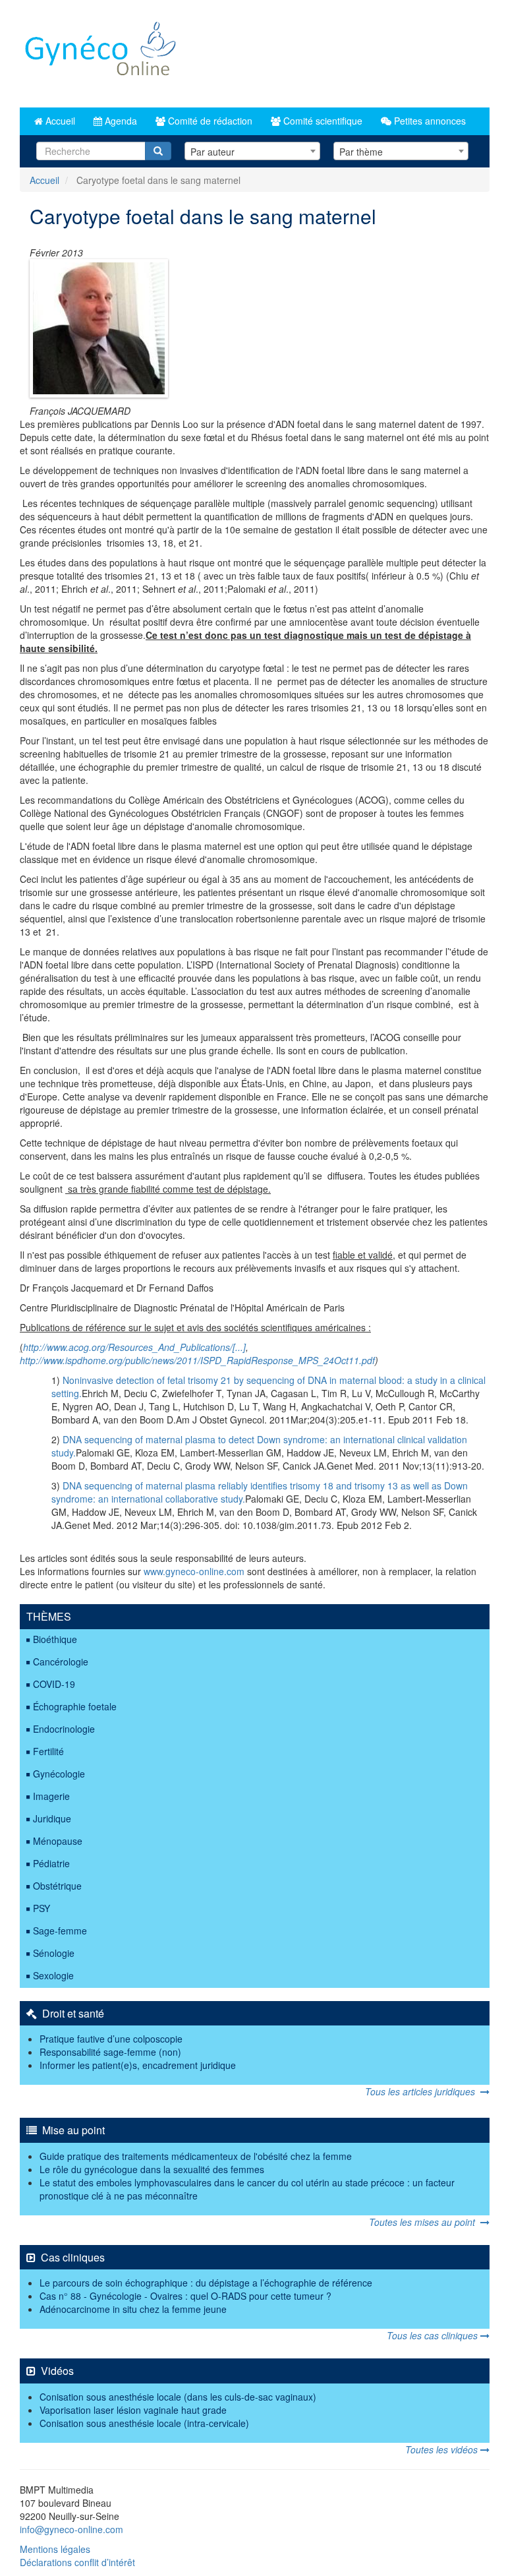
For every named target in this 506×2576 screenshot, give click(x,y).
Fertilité (48, 1751)
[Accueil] (101, 54)
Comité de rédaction (209, 121)
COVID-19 (54, 1684)
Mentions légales (55, 2549)
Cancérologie (61, 1662)
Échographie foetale (75, 1706)
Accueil (59, 121)
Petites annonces (429, 121)
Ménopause (58, 1841)
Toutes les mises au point (425, 2222)
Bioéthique (55, 1639)
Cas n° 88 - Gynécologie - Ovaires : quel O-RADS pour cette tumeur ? (185, 2296)
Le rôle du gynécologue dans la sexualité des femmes (152, 2169)
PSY (42, 1908)
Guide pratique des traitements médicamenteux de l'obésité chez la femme (196, 2156)
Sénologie (54, 1953)
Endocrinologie (64, 1729)
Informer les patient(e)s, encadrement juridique (138, 2065)
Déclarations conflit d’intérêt (77, 2562)
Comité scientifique (322, 121)
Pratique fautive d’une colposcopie (111, 2039)
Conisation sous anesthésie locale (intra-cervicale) (144, 2423)
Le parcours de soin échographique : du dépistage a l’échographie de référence (206, 2283)
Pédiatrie (51, 1863)
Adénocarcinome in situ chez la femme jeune (133, 2309)
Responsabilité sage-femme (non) (110, 2052)
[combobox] (252, 151)
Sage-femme (60, 1931)
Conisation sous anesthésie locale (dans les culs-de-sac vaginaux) (178, 2397)
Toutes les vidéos (443, 2449)
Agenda (120, 121)
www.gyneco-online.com (194, 1571)
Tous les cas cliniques (434, 2335)
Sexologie (53, 1975)
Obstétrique (57, 1886)
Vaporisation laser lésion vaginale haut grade (133, 2410)
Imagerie (51, 1796)
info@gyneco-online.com (71, 2529)
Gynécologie (59, 1774)
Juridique (52, 1818)
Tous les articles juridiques (423, 2091)
